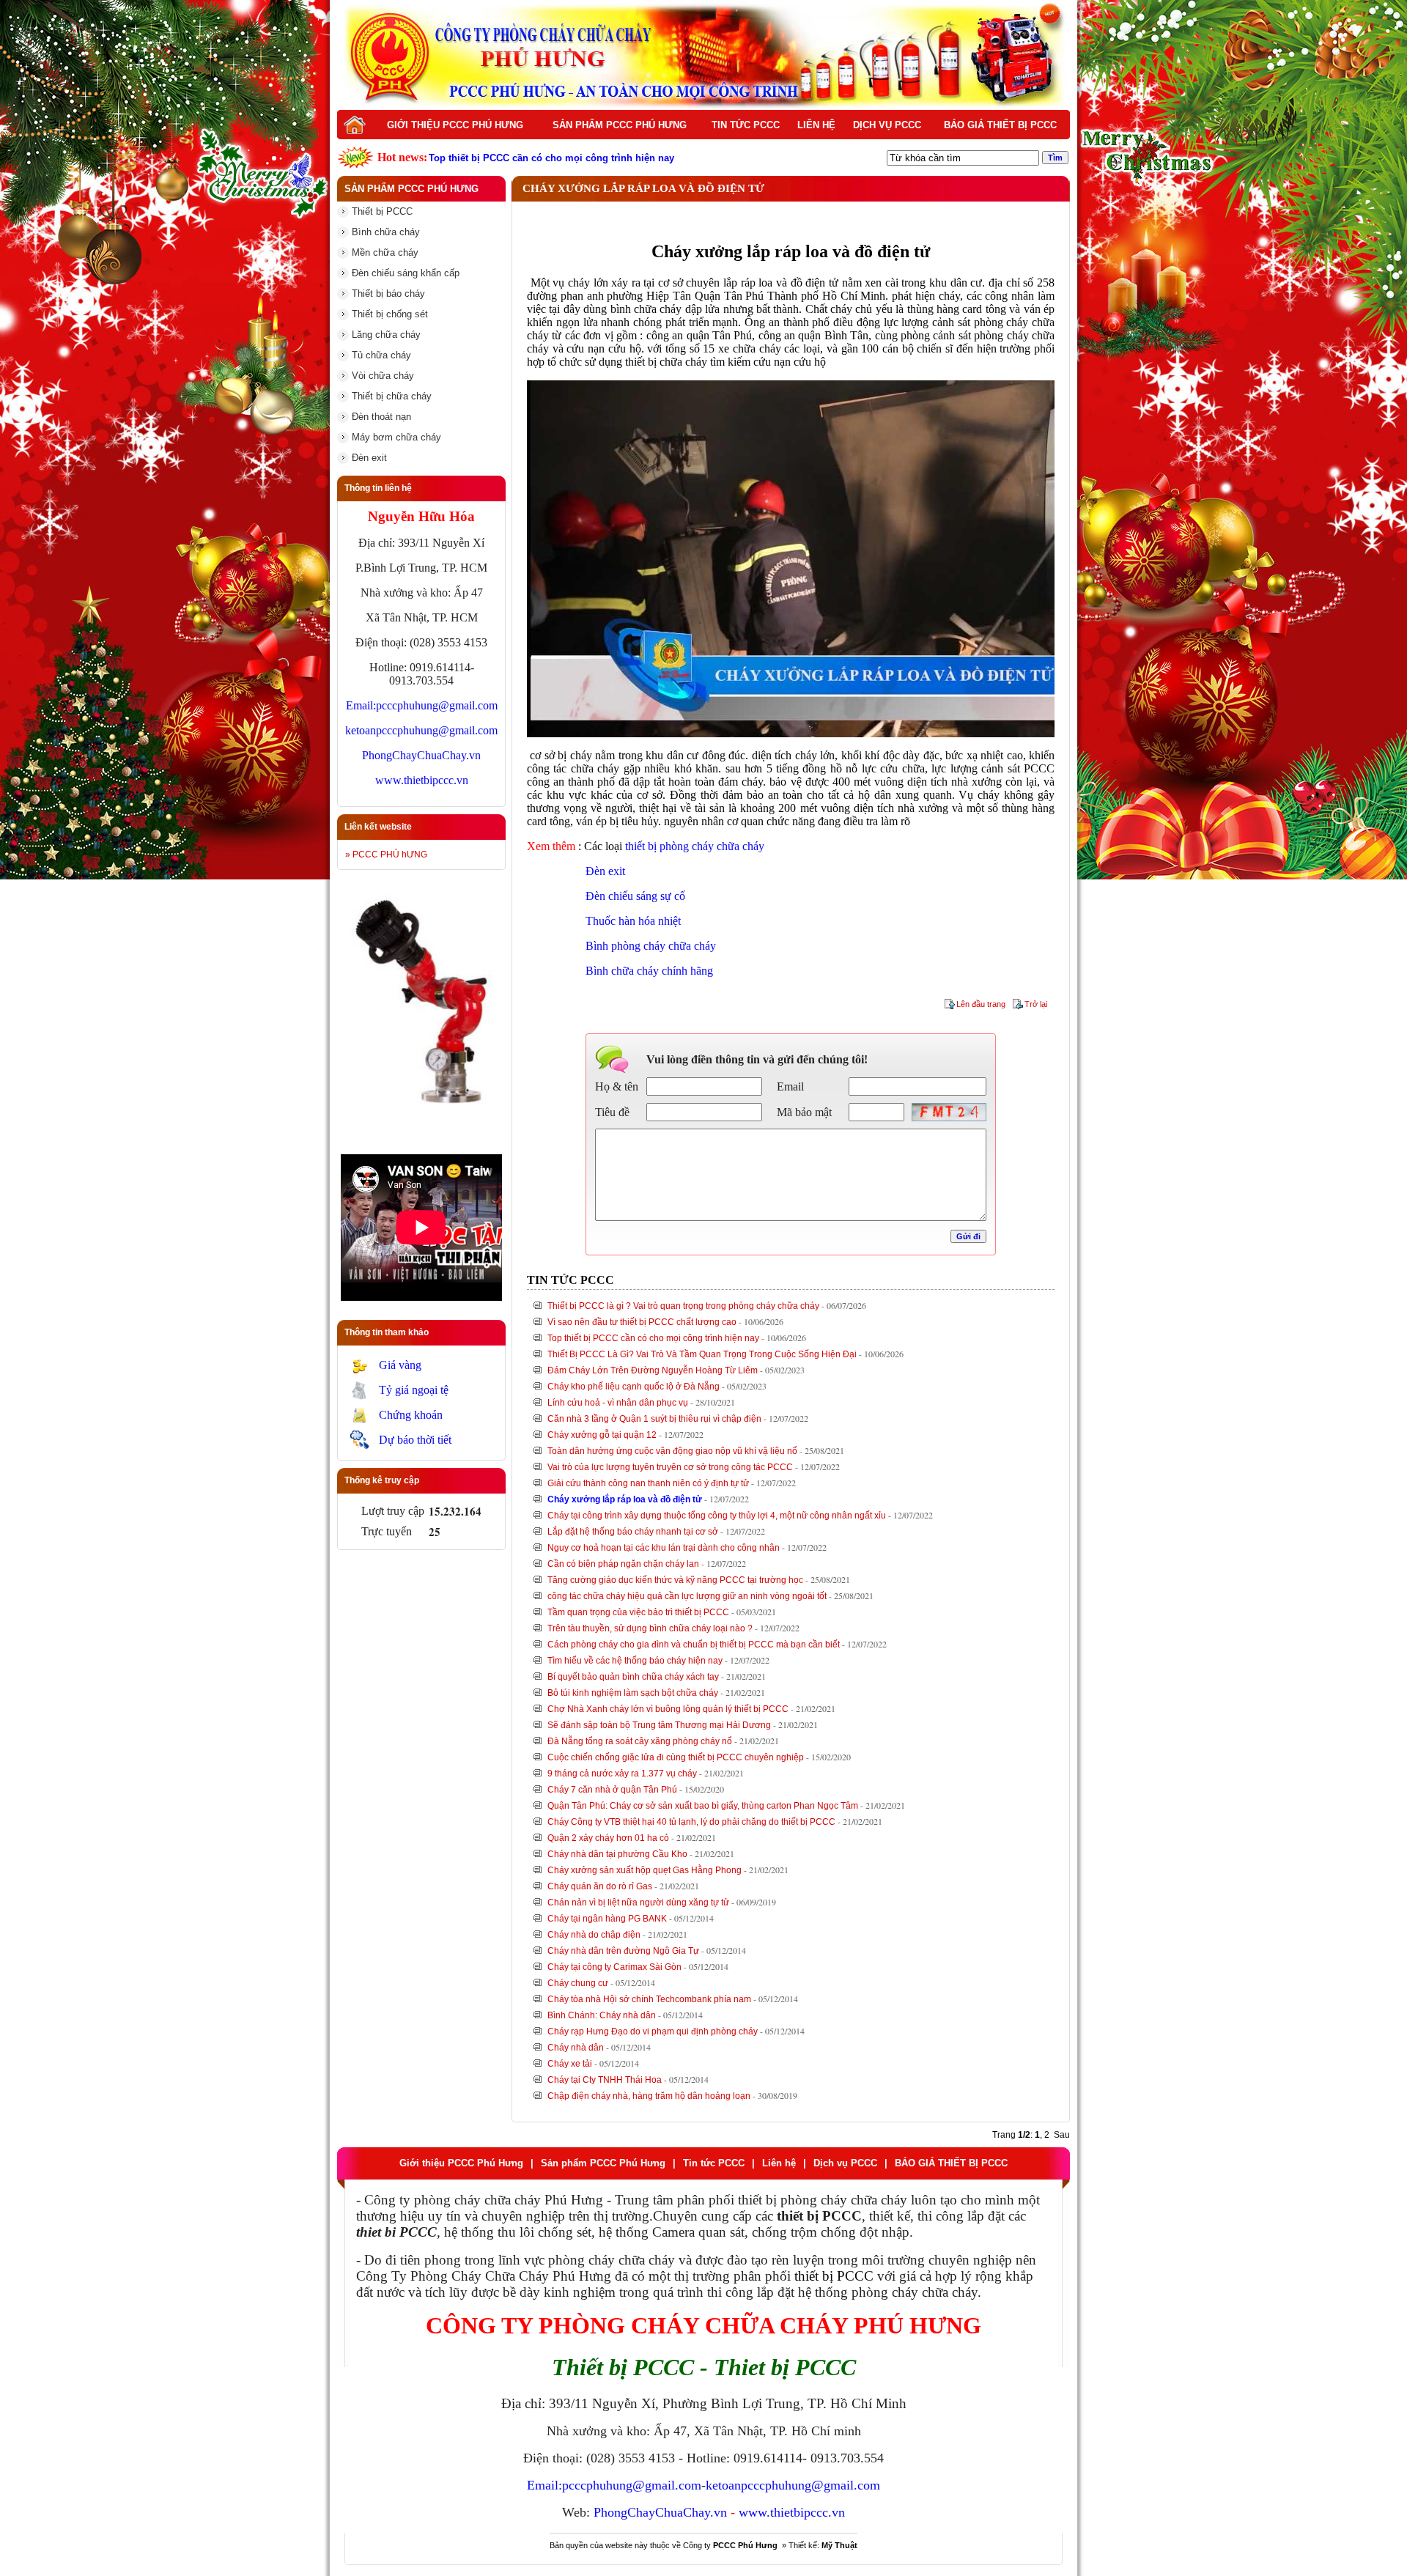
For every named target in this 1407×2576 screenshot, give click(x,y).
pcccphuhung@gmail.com (437, 705)
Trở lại (1036, 1004)
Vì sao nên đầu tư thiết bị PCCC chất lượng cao (642, 1322)
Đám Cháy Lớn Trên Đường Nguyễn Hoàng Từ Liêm (653, 1370)
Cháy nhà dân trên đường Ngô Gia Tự (623, 1951)
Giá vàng (400, 1365)
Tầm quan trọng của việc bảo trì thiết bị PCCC (638, 1612)
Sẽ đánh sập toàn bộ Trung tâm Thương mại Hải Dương (659, 1725)
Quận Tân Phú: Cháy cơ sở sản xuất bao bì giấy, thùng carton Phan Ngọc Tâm (703, 1806)
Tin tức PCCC (746, 125)
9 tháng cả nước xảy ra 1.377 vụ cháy (622, 1774)
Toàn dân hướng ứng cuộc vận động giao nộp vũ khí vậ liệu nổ (672, 1451)
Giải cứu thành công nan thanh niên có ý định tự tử (648, 1483)
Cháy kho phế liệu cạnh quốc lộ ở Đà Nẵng (634, 1387)
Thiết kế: (823, 2545)
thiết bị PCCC (834, 2276)
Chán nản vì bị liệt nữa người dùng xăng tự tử (638, 1903)
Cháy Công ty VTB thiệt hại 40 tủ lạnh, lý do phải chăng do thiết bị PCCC (691, 1822)
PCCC (1039, 768)
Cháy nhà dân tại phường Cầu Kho (617, 1854)
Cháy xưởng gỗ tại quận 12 (602, 1435)
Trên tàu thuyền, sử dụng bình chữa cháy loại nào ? (650, 1628)
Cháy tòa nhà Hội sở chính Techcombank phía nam (649, 1999)
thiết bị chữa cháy (666, 362)
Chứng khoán (411, 1415)
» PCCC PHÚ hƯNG (386, 855)
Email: (361, 705)
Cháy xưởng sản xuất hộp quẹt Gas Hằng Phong (645, 1870)
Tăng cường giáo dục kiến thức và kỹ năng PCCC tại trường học (675, 1580)
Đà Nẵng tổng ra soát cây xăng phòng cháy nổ (640, 1741)
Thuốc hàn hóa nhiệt (633, 921)
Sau (1062, 2135)
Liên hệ (816, 125)
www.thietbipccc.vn (422, 780)
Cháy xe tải (570, 2064)
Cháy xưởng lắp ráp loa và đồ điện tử (625, 1499)
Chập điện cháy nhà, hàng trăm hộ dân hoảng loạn (649, 2096)
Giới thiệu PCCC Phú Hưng (455, 125)
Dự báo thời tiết (415, 1440)
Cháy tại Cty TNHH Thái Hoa (605, 2080)
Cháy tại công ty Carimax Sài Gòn (614, 1967)
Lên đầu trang (981, 1004)
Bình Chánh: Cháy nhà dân (602, 2015)
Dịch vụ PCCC (887, 125)
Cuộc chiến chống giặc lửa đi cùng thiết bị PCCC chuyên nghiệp (676, 1757)
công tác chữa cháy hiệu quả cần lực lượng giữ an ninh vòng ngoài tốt (687, 1596)
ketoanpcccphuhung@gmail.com (421, 730)
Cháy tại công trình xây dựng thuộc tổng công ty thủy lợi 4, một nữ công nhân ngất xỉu (717, 1516)
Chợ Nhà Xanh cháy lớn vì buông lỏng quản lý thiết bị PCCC (668, 1709)
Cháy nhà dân (576, 2048)
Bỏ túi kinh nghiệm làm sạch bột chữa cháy (633, 1693)
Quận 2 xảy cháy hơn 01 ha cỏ (608, 1838)
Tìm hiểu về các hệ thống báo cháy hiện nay (635, 1661)
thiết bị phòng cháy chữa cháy (695, 846)
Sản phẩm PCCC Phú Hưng (620, 125)
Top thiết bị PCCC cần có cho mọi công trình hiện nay (653, 1338)
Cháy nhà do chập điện (594, 1935)
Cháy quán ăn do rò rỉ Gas (600, 1886)
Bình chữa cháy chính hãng (649, 971)
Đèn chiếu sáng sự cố (635, 896)
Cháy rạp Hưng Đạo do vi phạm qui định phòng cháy (653, 2031)
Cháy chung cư (578, 1983)
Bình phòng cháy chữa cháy (651, 946)
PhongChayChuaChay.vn (421, 755)
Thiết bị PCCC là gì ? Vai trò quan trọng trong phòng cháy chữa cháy (683, 1306)
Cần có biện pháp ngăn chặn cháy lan (623, 1564)
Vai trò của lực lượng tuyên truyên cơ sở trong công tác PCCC (670, 1467)
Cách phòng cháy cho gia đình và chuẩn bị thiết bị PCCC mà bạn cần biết (694, 1645)
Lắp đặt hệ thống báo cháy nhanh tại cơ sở (633, 1532)
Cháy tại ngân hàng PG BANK (607, 1919)
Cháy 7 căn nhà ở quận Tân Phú (612, 1790)
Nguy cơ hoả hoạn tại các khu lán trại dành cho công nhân (664, 1548)
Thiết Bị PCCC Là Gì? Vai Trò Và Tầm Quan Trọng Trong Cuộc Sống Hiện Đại (702, 1354)
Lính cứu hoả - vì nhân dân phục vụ (618, 1403)
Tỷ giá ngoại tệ (414, 1390)
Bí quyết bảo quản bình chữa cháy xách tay (633, 1677)
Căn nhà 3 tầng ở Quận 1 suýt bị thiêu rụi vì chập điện (654, 1419)
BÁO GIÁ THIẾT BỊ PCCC (1000, 125)
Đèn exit (605, 871)
